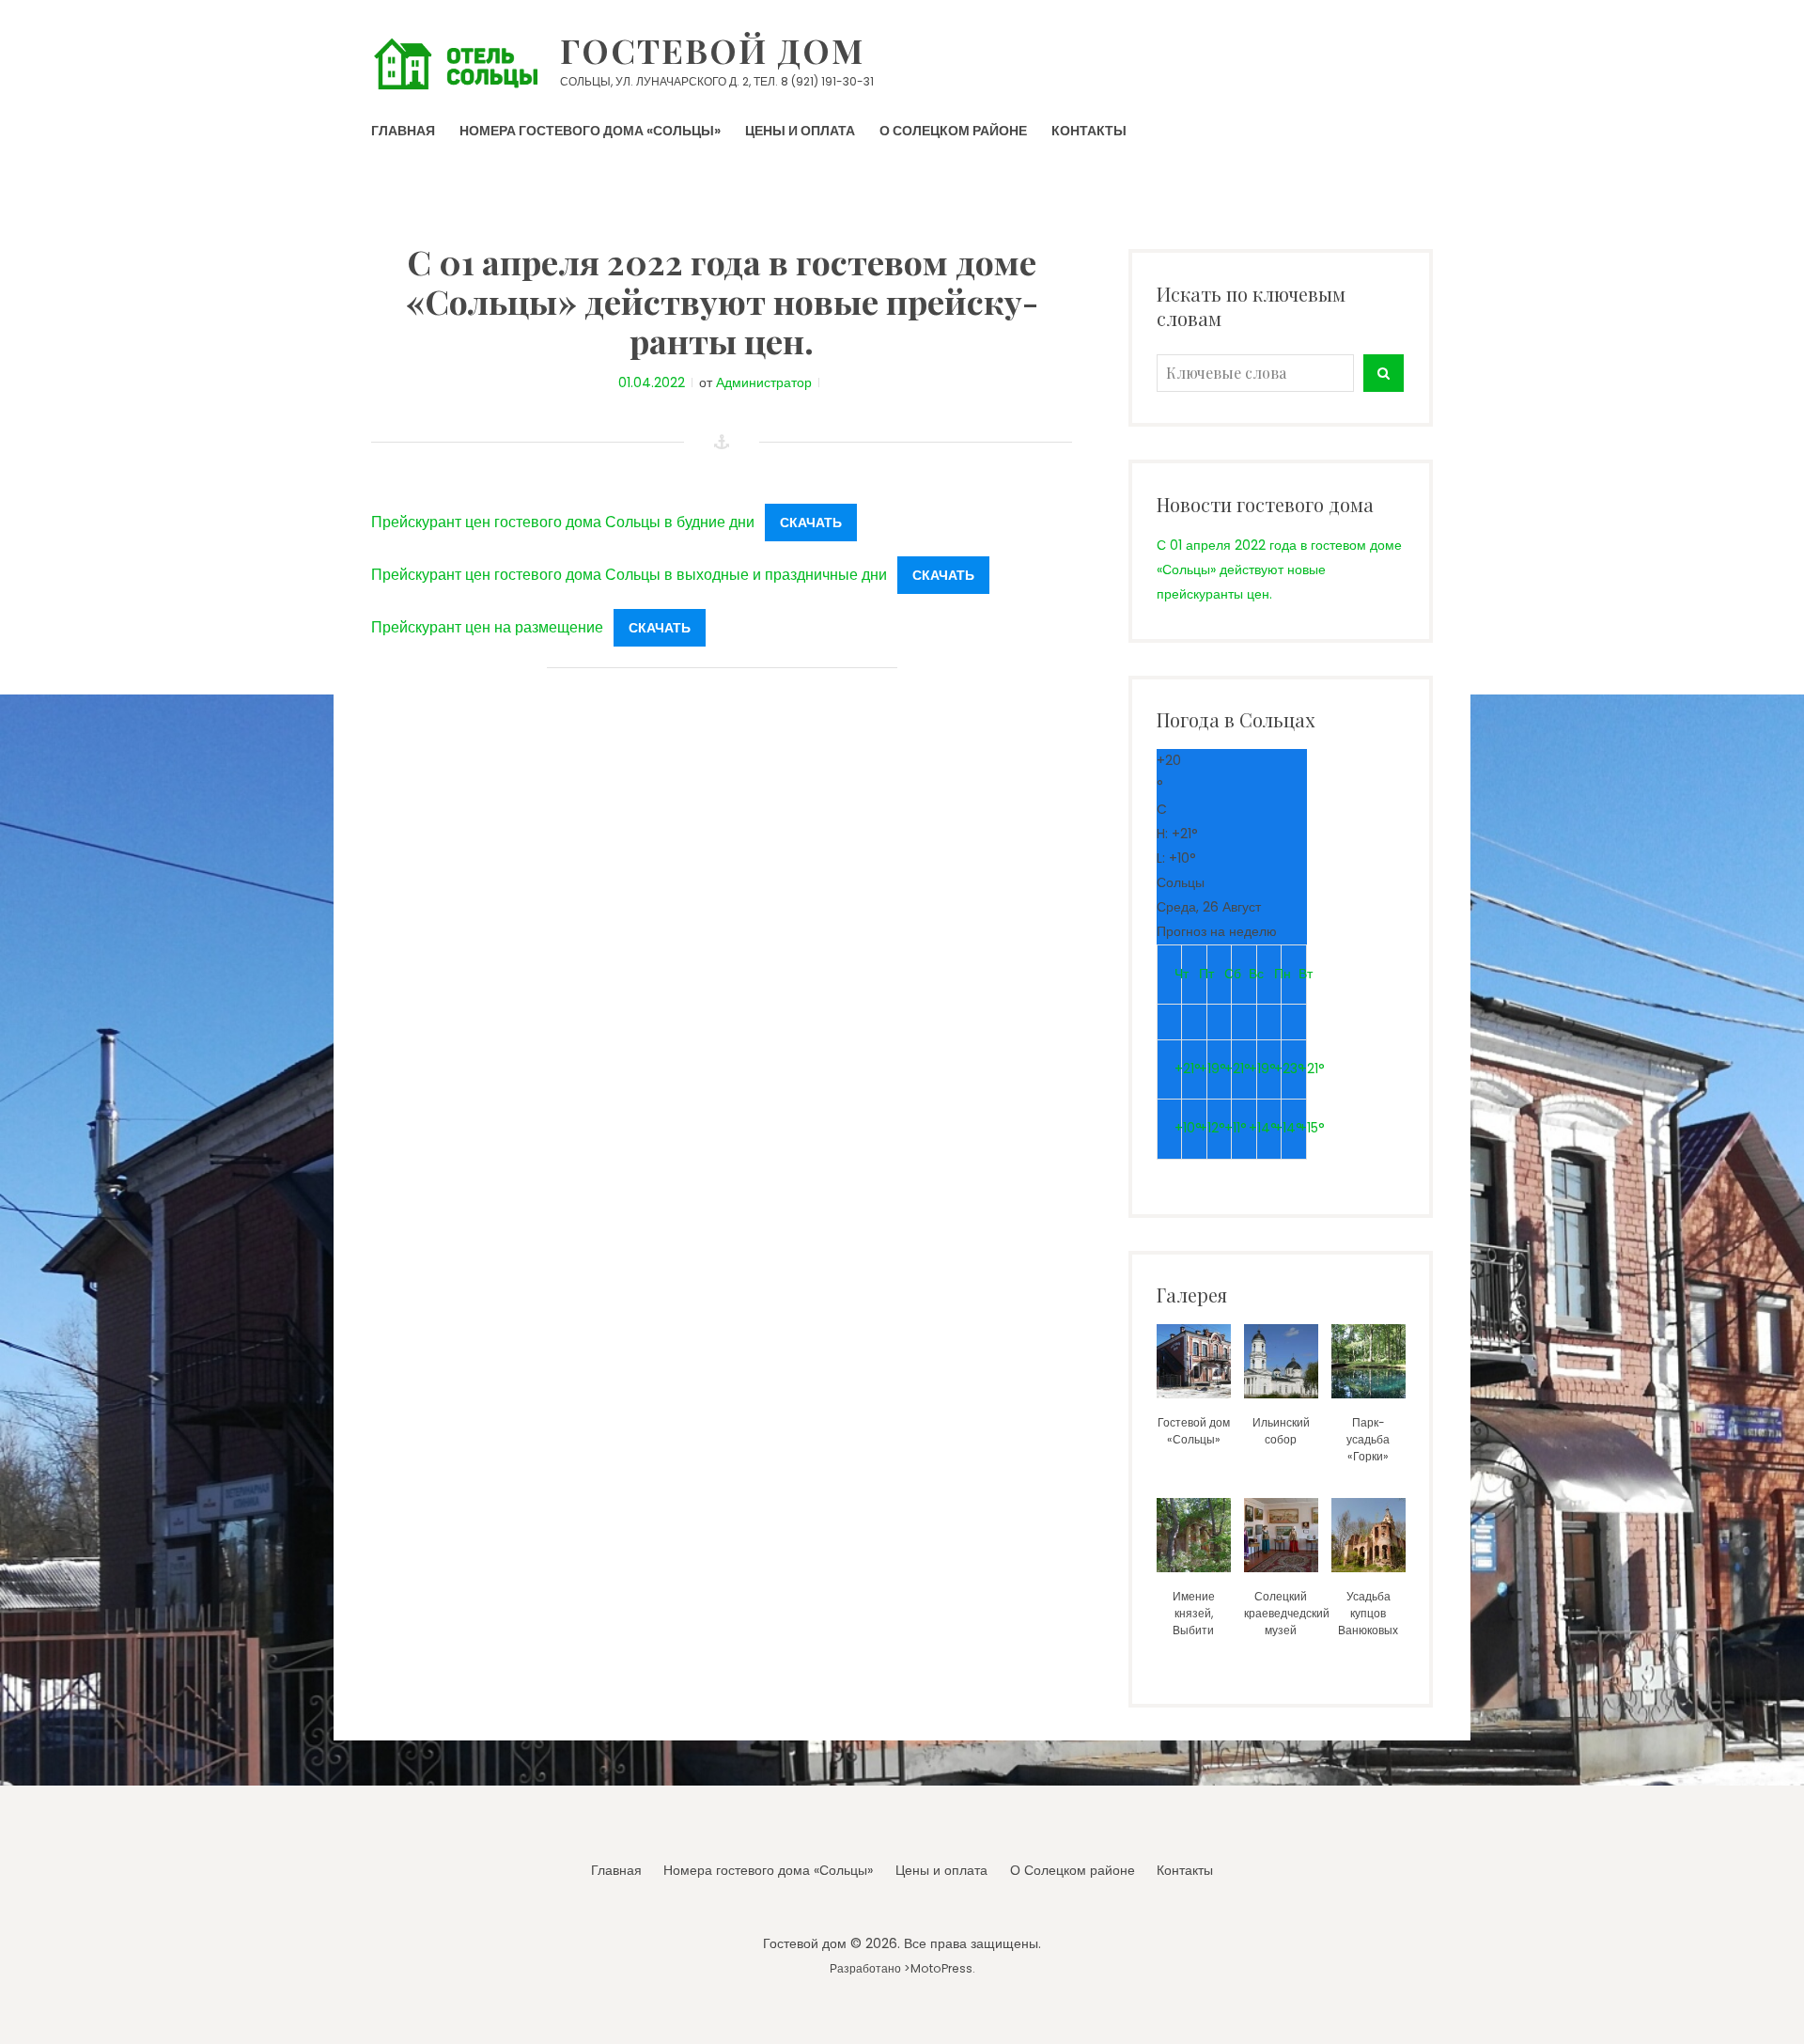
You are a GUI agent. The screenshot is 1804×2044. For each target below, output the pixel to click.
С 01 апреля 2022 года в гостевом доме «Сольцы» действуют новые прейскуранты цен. (1279, 570)
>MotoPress (938, 1968)
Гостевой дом (712, 50)
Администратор (764, 382)
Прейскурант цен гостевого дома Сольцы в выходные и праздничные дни (629, 575)
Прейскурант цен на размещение (487, 627)
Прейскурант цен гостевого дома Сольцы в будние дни (563, 522)
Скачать (811, 523)
